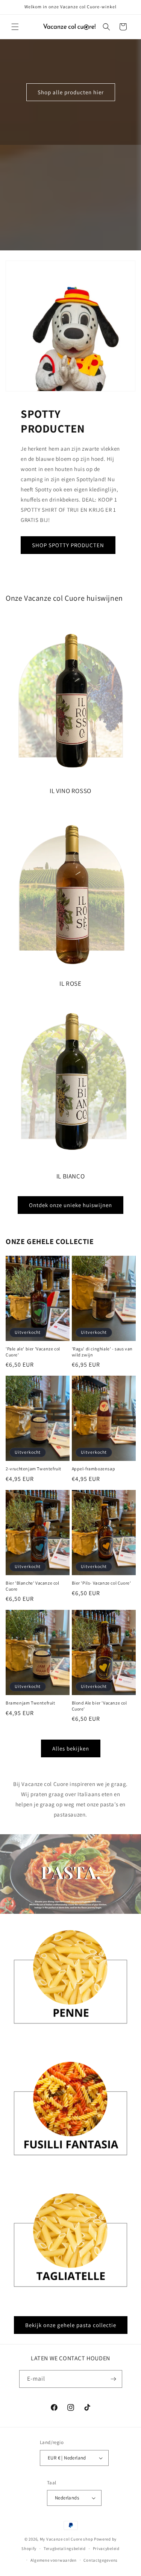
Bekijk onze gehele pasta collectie (71, 2325)
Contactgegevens (101, 2560)
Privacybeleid (106, 2548)
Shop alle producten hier (71, 92)
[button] (15, 27)
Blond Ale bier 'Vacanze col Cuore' (99, 1706)
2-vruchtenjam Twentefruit (33, 1469)
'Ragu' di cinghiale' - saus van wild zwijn (102, 1352)
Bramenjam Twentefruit (30, 1703)
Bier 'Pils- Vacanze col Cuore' (102, 1583)
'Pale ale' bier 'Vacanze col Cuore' (33, 1352)
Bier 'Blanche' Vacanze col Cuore (33, 1586)
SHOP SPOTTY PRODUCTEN (68, 545)
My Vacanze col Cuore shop (67, 2539)
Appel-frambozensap (94, 1469)
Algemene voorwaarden (54, 2560)
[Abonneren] (114, 2379)
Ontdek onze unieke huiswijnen (70, 1205)
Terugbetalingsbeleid (65, 2548)
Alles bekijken (71, 1748)
